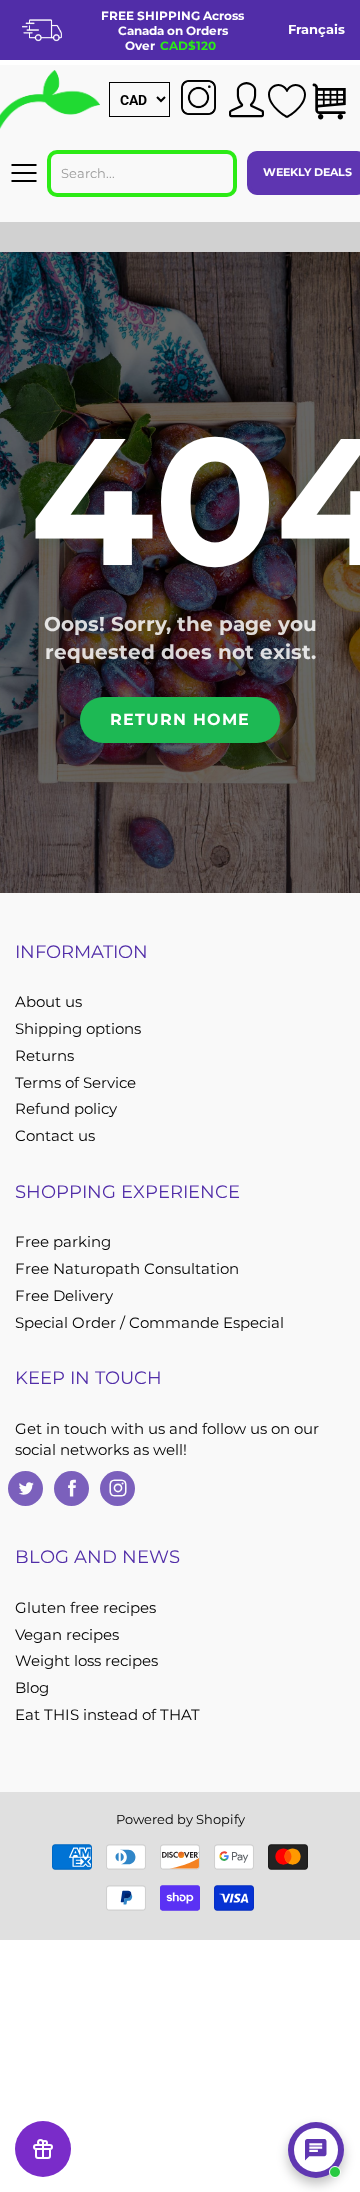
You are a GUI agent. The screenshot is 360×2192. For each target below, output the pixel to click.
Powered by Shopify (180, 1819)
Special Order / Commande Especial (149, 1323)
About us (48, 1002)
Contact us (55, 1136)
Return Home (180, 719)
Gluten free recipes (85, 1608)
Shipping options (78, 1029)
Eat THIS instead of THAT (107, 1715)
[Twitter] (25, 1488)
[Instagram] (117, 1488)
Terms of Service (75, 1083)
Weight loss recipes (86, 1661)
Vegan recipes (67, 1635)
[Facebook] (71, 1488)
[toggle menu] (23, 173)
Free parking (63, 1242)
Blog (32, 1688)
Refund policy (66, 1109)
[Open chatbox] (316, 2150)
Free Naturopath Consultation (127, 1269)
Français (316, 29)
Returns (44, 1056)
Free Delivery (64, 1296)
